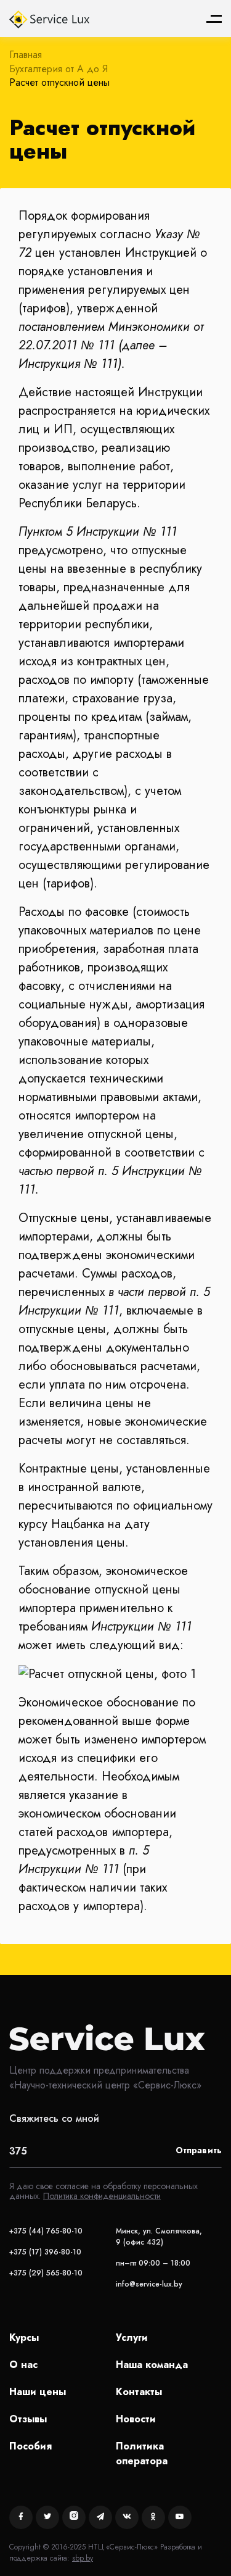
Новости (136, 2419)
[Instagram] (74, 2517)
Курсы (24, 2337)
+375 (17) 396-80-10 (45, 2252)
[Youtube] (180, 2517)
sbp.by (83, 2558)
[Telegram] (100, 2517)
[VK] (127, 2517)
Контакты (139, 2392)
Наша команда (152, 2365)
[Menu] (214, 19)
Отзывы (28, 2419)
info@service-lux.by (149, 2284)
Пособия (30, 2446)
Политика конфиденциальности (102, 2196)
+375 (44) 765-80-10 (46, 2231)
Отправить (199, 2150)
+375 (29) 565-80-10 (46, 2273)
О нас (23, 2365)
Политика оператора (142, 2453)
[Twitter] (47, 2517)
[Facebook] (21, 2517)
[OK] (153, 2517)
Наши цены (38, 2392)
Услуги (132, 2337)
